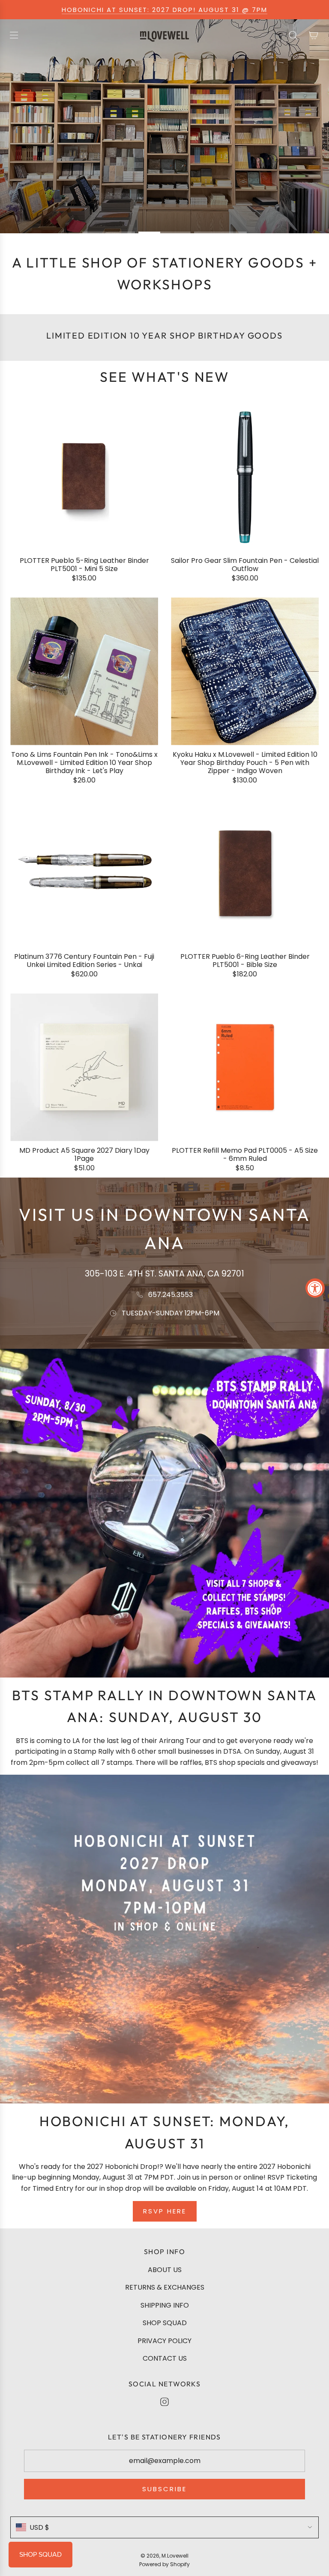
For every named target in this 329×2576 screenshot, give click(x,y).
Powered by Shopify (164, 2564)
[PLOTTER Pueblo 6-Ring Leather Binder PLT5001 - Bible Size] (245, 873)
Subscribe (164, 2489)
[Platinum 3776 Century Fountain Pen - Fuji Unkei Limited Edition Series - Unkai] (84, 873)
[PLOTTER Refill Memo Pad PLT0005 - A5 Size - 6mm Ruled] (245, 1067)
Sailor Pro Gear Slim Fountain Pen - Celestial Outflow (245, 565)
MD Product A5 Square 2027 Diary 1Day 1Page (84, 1154)
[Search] (293, 35)
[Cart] (314, 35)
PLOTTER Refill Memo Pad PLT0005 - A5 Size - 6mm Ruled (245, 1154)
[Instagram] (164, 2402)
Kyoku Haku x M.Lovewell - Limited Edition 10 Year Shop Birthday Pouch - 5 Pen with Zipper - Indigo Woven (245, 763)
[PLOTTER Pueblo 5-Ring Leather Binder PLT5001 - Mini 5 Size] (84, 477)
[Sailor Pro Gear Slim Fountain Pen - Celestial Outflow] (245, 477)
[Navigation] (14, 35)
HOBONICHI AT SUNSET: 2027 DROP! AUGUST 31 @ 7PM (164, 10)
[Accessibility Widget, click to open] (315, 1288)
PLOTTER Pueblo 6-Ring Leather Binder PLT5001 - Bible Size (245, 961)
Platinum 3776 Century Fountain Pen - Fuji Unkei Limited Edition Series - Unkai (84, 961)
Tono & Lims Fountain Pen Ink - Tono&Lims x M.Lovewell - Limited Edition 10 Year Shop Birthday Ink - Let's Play (84, 763)
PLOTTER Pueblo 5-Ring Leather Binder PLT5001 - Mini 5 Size (84, 565)
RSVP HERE (165, 2211)
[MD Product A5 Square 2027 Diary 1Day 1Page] (84, 1067)
